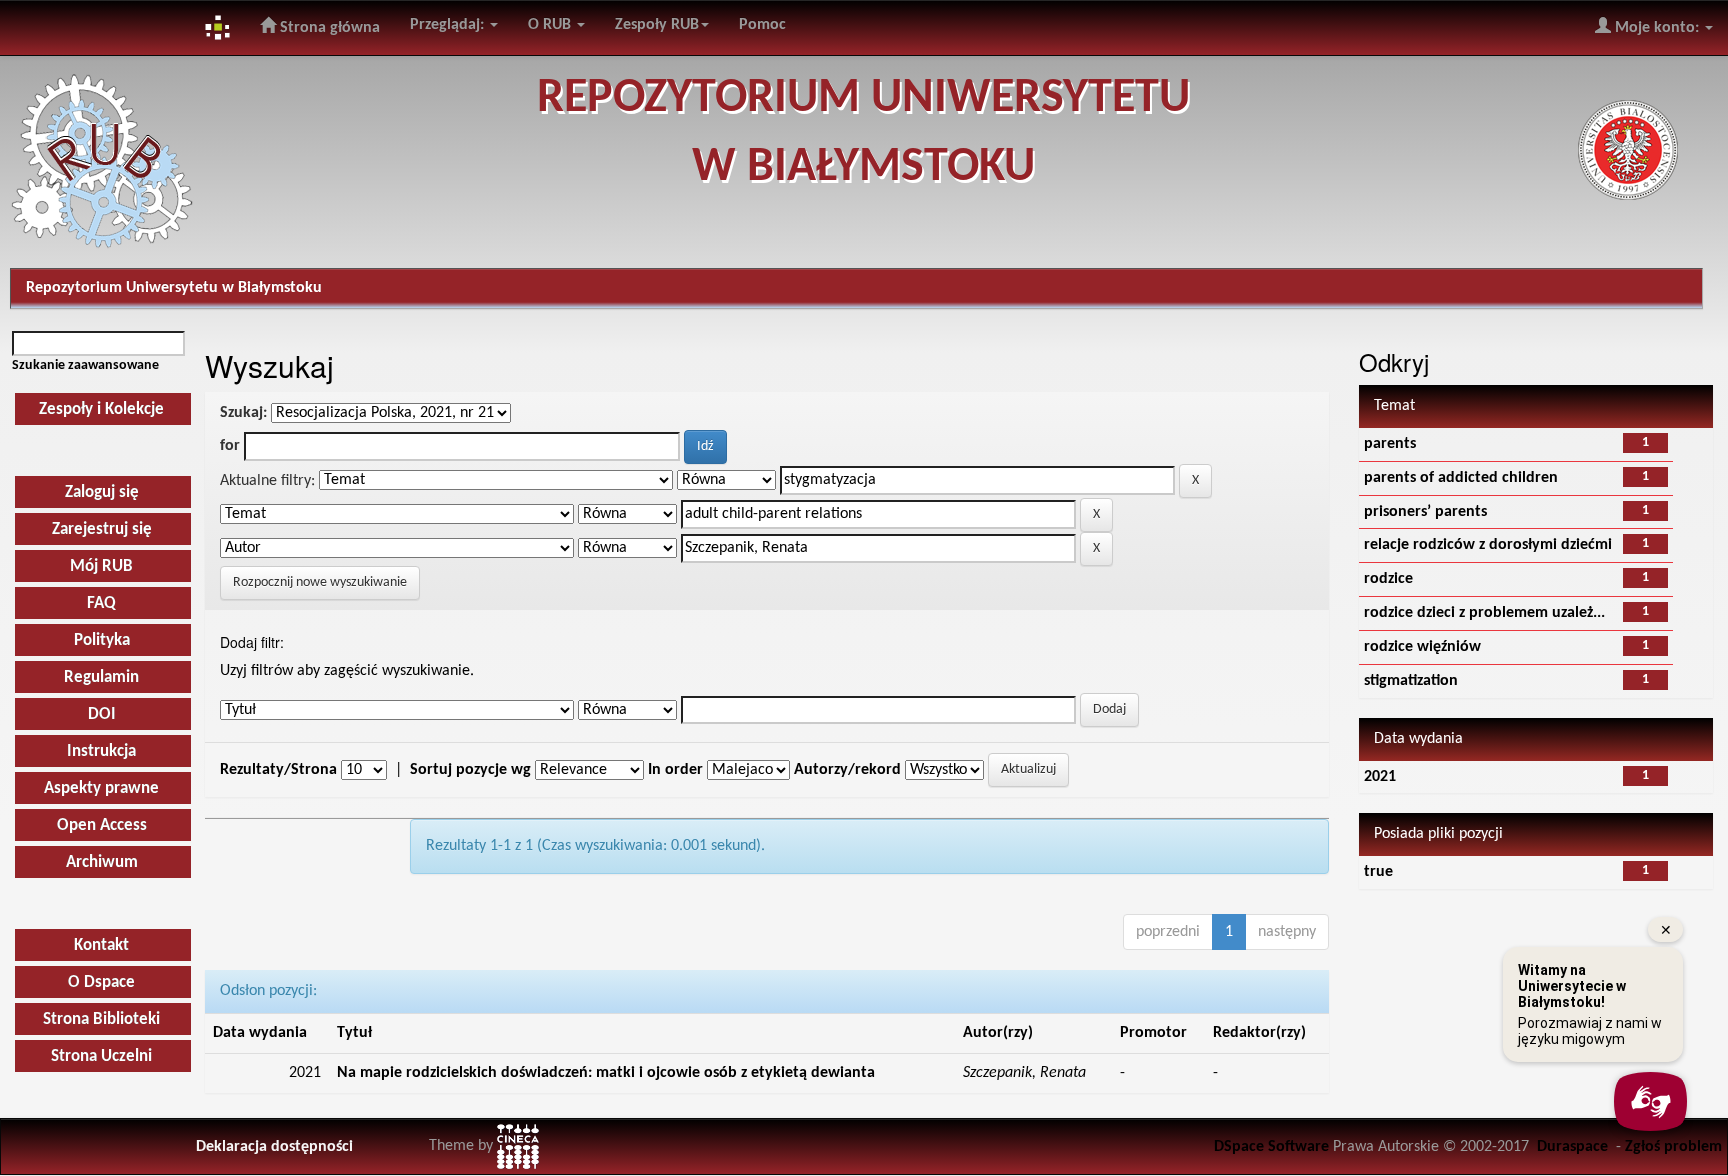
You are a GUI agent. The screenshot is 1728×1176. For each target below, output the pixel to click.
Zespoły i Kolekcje (101, 409)
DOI (102, 714)
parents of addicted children (1461, 478)
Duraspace (1572, 1147)
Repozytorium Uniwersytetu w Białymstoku (174, 288)
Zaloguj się (102, 492)
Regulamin (101, 677)
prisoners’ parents (1425, 512)
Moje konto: (1657, 28)
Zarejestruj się (102, 529)
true (1378, 872)
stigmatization (1411, 681)
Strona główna (328, 28)
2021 (1380, 777)
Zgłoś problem (1673, 1147)
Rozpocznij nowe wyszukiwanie (320, 582)
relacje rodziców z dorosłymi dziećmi (1488, 545)
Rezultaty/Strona (278, 770)
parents (1390, 444)
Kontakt (101, 945)
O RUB (551, 25)
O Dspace (101, 982)
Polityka (102, 640)
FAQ (101, 603)
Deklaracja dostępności (274, 1147)
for (230, 446)
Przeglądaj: (449, 25)
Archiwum (102, 862)
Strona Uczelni (101, 1056)
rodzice (1388, 579)
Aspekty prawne (101, 788)
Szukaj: (243, 413)
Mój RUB (101, 566)
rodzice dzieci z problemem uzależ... (1484, 613)
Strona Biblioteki (101, 1019)
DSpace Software (1271, 1147)
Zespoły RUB (657, 25)
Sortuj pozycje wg (470, 770)
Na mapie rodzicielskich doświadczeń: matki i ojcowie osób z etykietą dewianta (606, 1073)
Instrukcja (101, 751)
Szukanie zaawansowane (85, 365)
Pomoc (762, 25)
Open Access (102, 825)
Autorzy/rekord (847, 770)
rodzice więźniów (1422, 647)
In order (675, 770)
